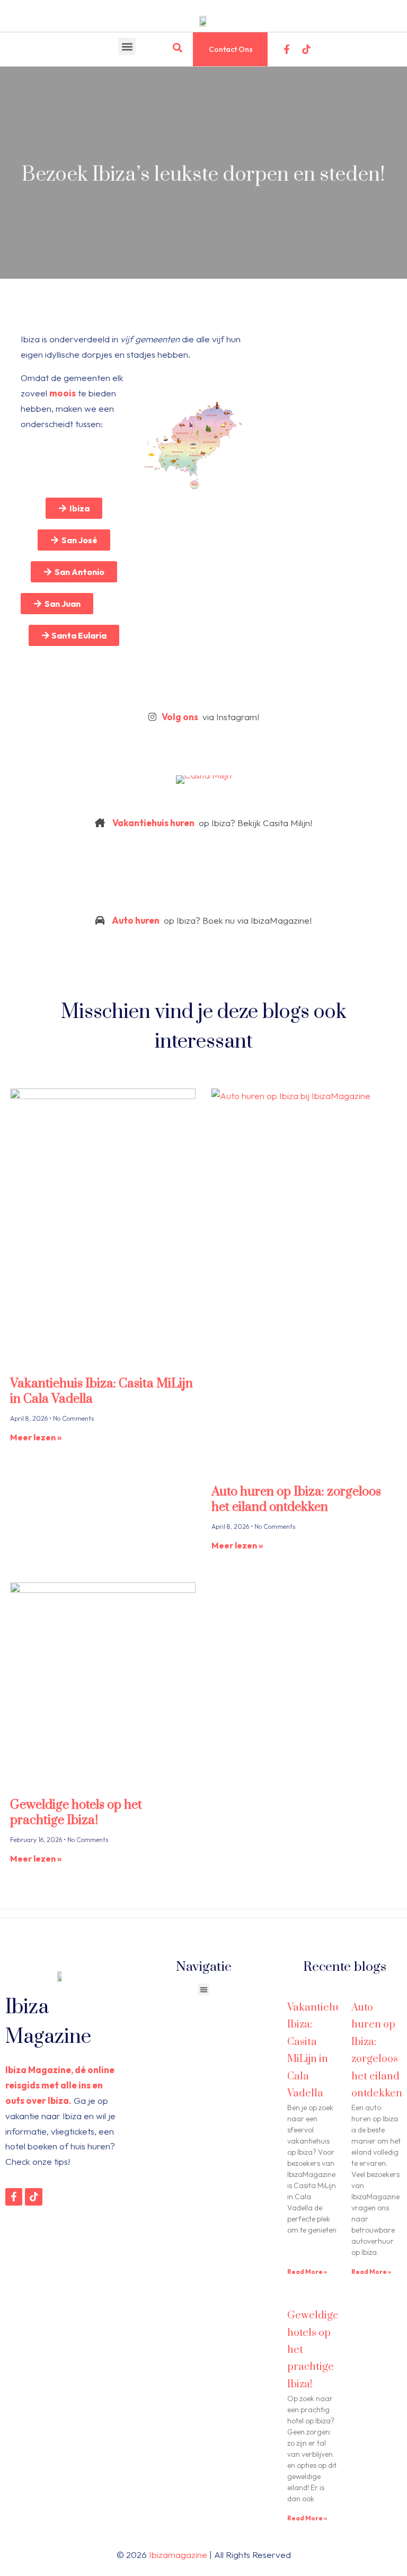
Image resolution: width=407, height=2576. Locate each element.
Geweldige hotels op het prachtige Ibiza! (76, 1813)
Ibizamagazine (178, 2555)
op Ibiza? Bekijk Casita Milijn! (212, 823)
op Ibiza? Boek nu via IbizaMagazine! (212, 920)
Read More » (307, 2272)
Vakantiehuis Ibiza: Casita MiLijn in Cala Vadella (101, 1391)
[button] (127, 46)
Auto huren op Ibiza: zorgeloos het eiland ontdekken (296, 1499)
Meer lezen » (36, 1437)
